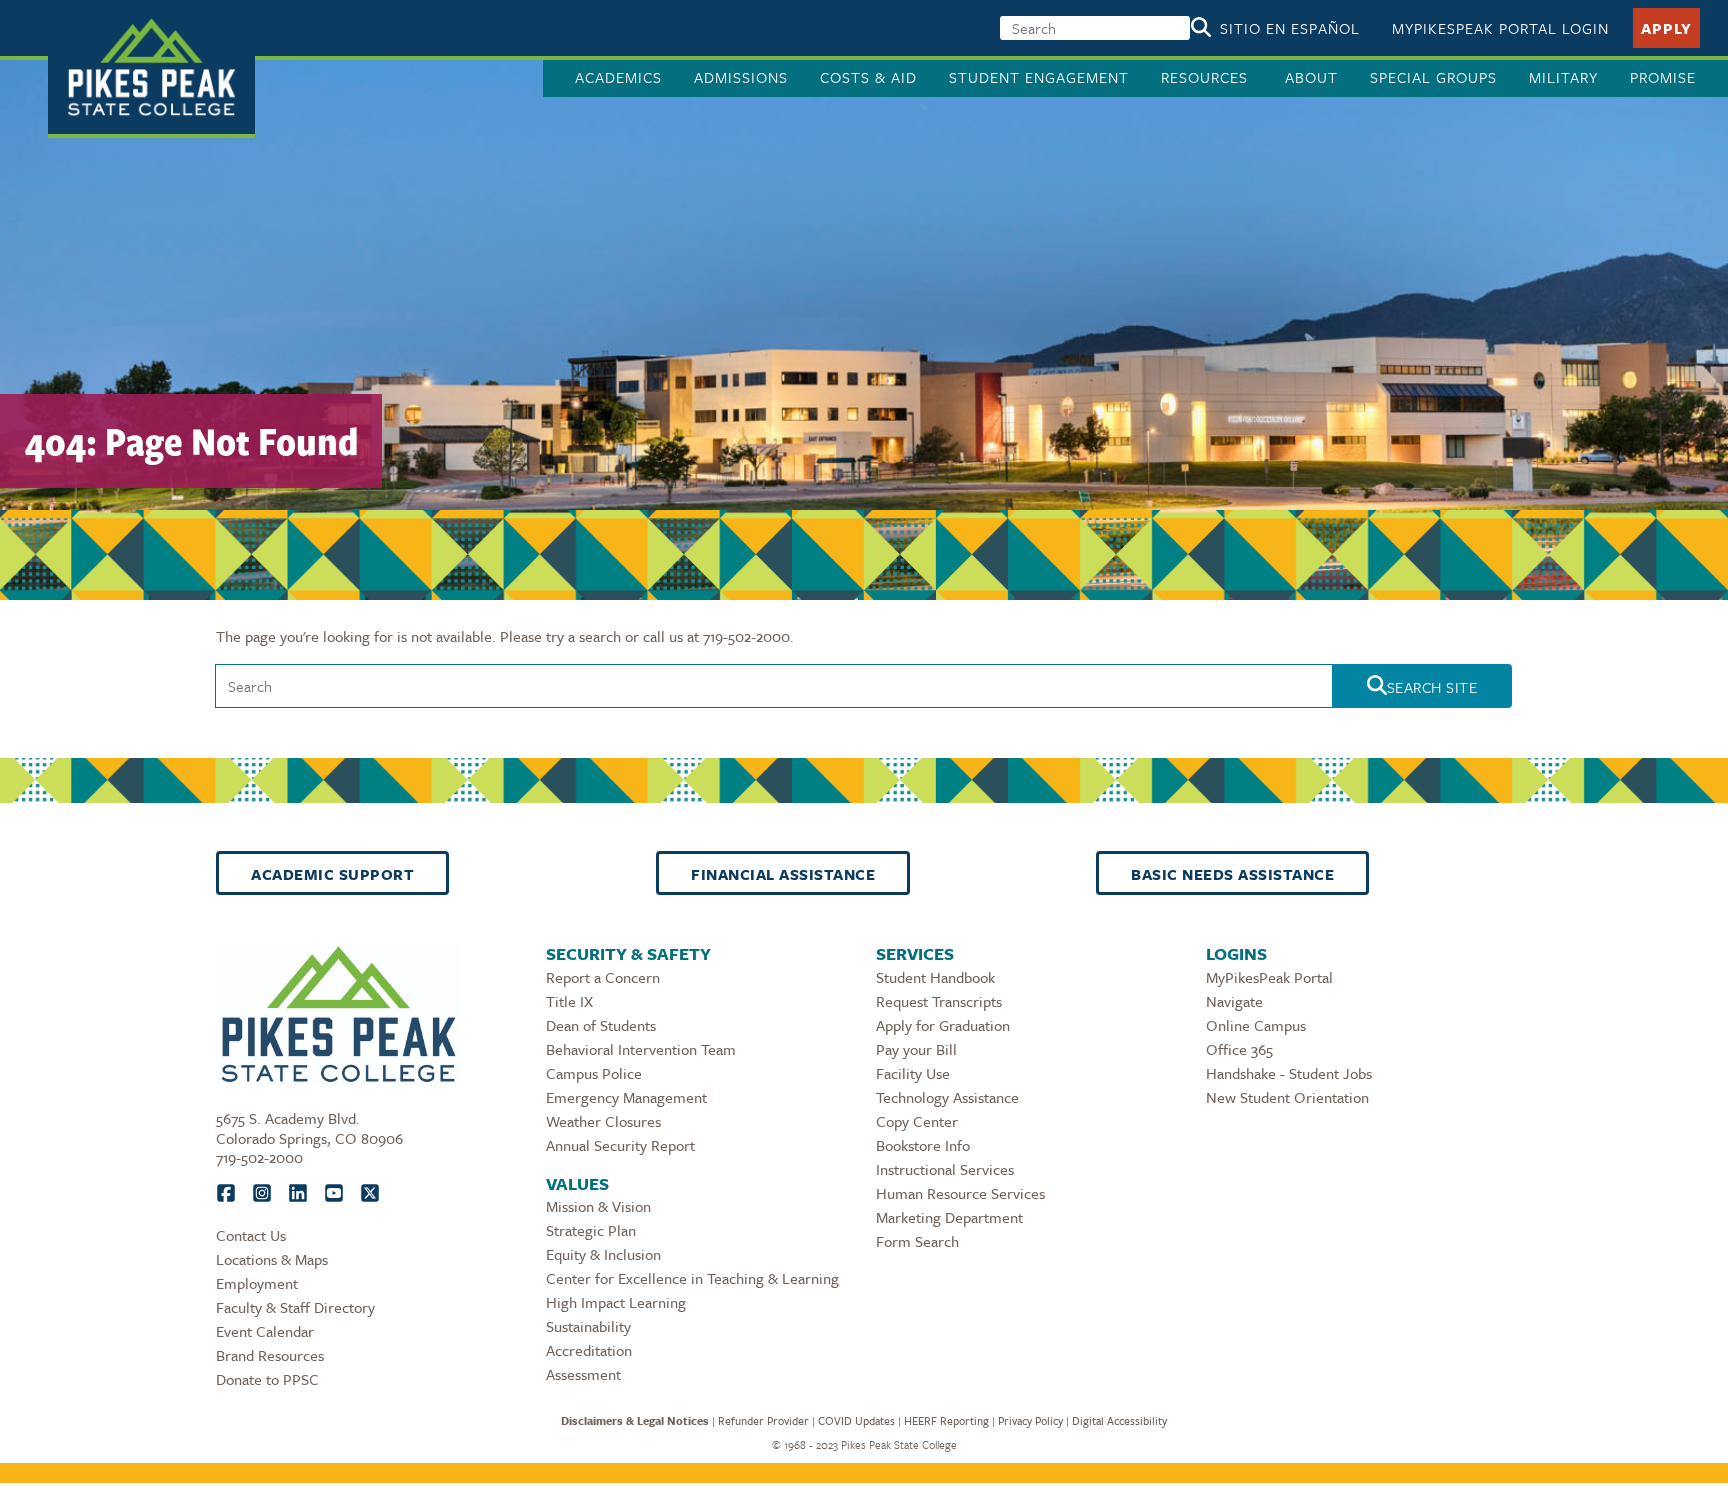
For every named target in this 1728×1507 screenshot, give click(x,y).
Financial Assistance (783, 874)
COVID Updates (856, 1420)
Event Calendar (265, 1331)
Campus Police (594, 1073)
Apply (1666, 28)
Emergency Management (626, 1097)
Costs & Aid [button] (868, 77)
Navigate (1234, 1001)
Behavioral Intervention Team (641, 1049)
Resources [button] (1207, 77)
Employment (257, 1283)
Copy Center (917, 1121)
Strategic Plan (591, 1230)
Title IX (569, 1001)
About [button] (1311, 77)
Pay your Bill (916, 1049)
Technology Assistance (947, 1097)
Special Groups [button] (1433, 77)
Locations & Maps (272, 1259)
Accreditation (589, 1350)
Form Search (917, 1241)
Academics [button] (618, 77)
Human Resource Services (960, 1193)
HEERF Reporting (946, 1420)
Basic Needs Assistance (1232, 874)
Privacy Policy (1030, 1420)
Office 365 (1239, 1049)
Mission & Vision (598, 1206)
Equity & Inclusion (603, 1254)
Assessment (583, 1374)
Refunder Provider (763, 1420)
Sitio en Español (1290, 28)
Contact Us (251, 1235)
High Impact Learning (616, 1302)
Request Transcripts (939, 1001)
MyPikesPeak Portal (1269, 977)
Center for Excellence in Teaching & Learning (692, 1278)
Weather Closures (603, 1121)
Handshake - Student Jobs (1289, 1073)
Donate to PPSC (267, 1379)
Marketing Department (949, 1217)
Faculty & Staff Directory (295, 1307)
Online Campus (1256, 1025)
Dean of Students (601, 1025)
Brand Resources (270, 1355)
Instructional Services (945, 1169)
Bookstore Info (923, 1145)
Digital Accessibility (1119, 1420)
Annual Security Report (620, 1145)
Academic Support (332, 874)
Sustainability (588, 1326)
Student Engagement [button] (1039, 77)
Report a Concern (603, 977)
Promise (1663, 77)
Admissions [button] (741, 77)
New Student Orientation (1287, 1097)
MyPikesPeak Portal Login (1500, 28)
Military (1563, 77)
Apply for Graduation (943, 1025)
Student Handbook (935, 977)
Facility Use (913, 1073)
